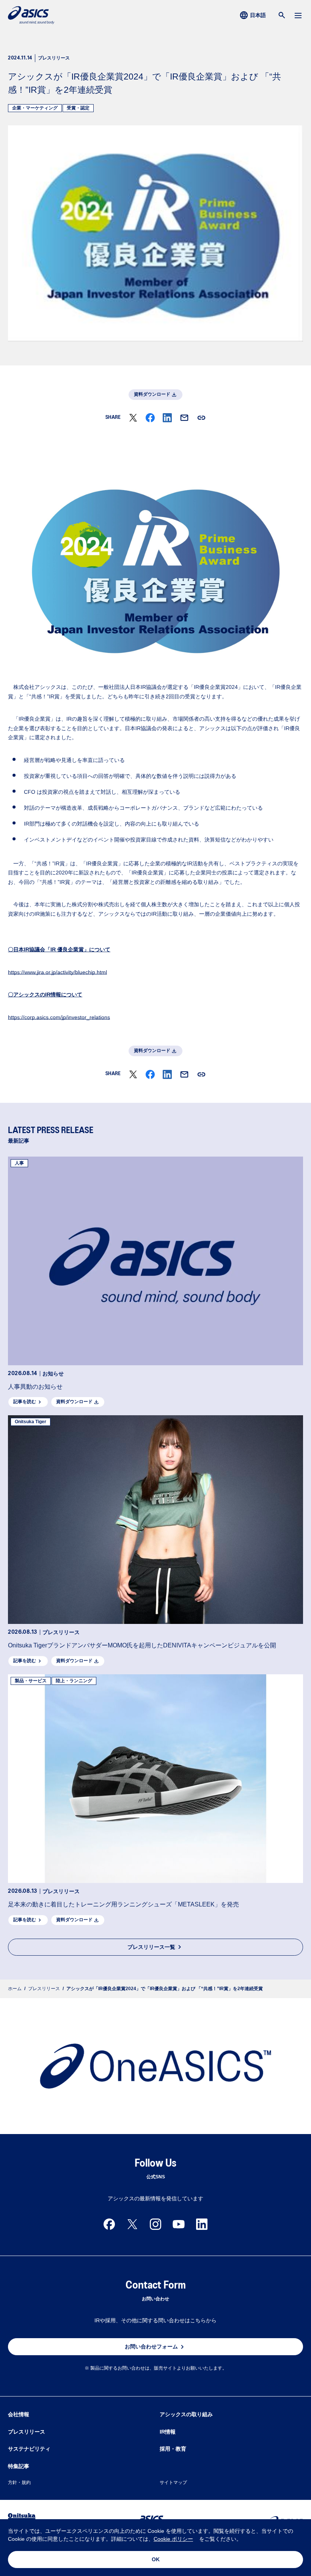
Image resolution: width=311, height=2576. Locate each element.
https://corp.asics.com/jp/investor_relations (59, 1017)
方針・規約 (19, 2482)
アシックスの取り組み (186, 2414)
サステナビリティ (29, 2449)
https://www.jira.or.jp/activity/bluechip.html (57, 972)
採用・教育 (173, 2449)
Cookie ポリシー (173, 2539)
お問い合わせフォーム (151, 2347)
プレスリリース (44, 1989)
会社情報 (19, 2414)
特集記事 (19, 2466)
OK (156, 2559)
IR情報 (168, 2432)
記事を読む (25, 1402)
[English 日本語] (254, 15)
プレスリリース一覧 (151, 1947)
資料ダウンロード (152, 394)
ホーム (15, 1989)
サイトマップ (173, 2482)
